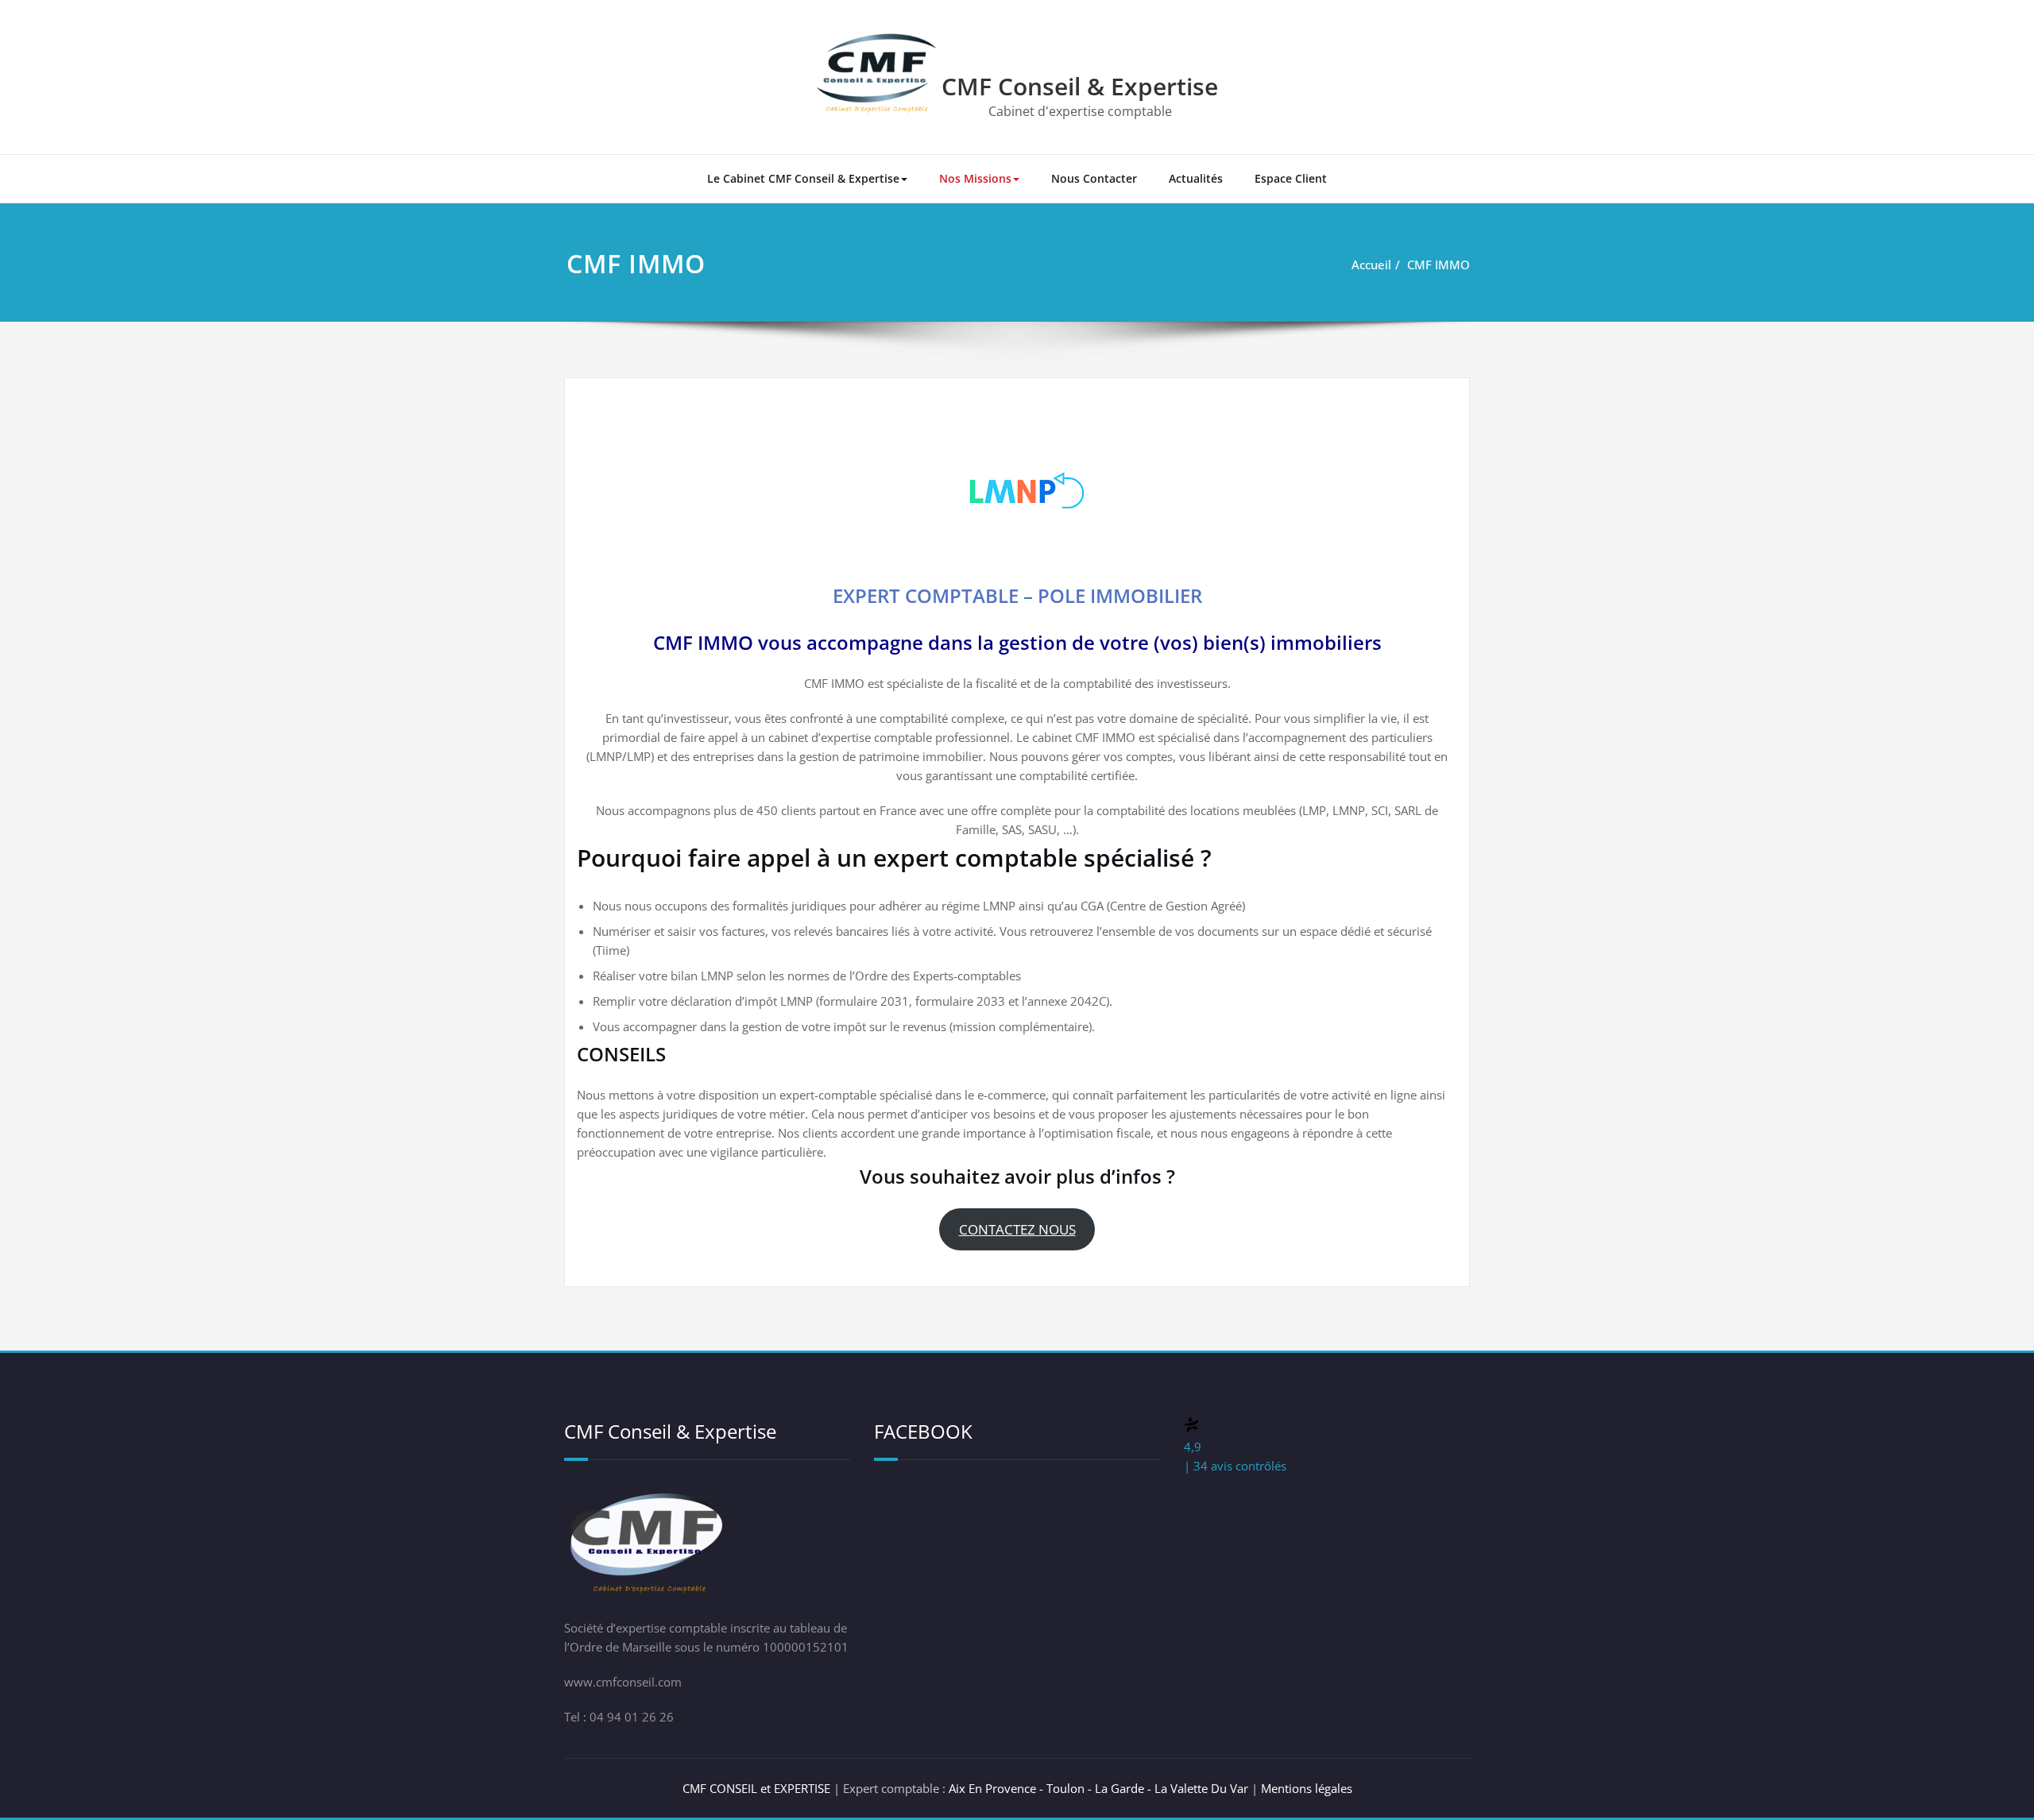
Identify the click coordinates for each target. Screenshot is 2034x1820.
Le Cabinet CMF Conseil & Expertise (803, 178)
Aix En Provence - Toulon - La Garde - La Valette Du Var (1100, 1788)
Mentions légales (1307, 1788)
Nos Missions (975, 178)
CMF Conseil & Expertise (1080, 86)
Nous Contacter (1094, 178)
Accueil (1371, 265)
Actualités (1196, 178)
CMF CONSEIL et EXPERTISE (756, 1788)
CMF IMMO (1438, 265)
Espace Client (1291, 178)
